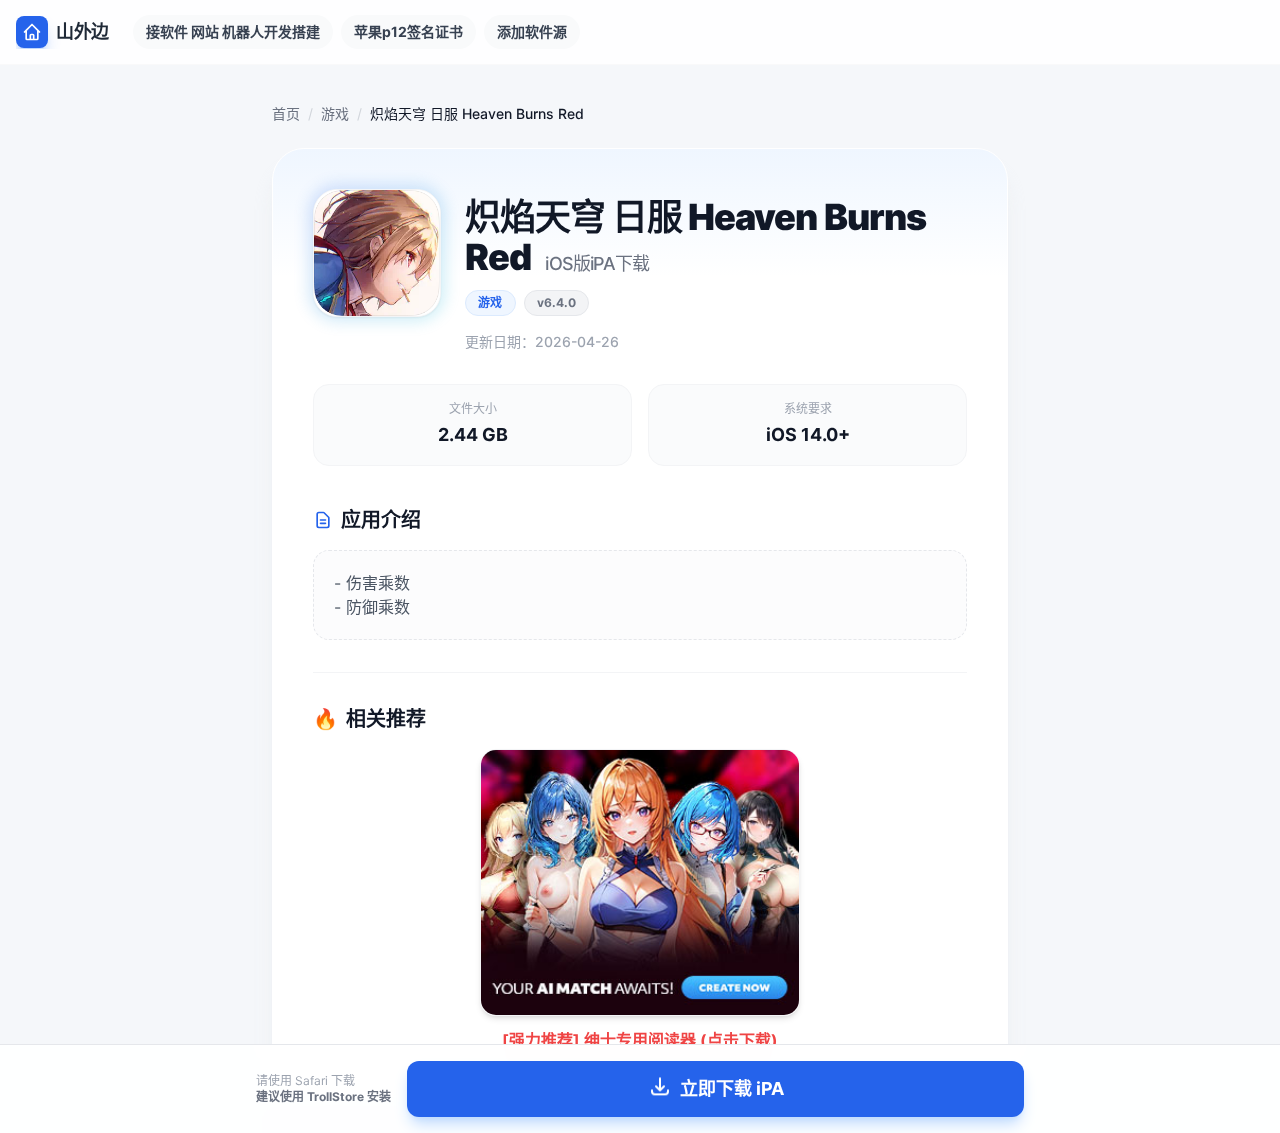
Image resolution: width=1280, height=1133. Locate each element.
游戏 (335, 113)
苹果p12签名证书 (408, 31)
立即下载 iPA (732, 1088)
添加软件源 (532, 31)
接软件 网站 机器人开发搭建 (233, 31)
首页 (286, 113)
